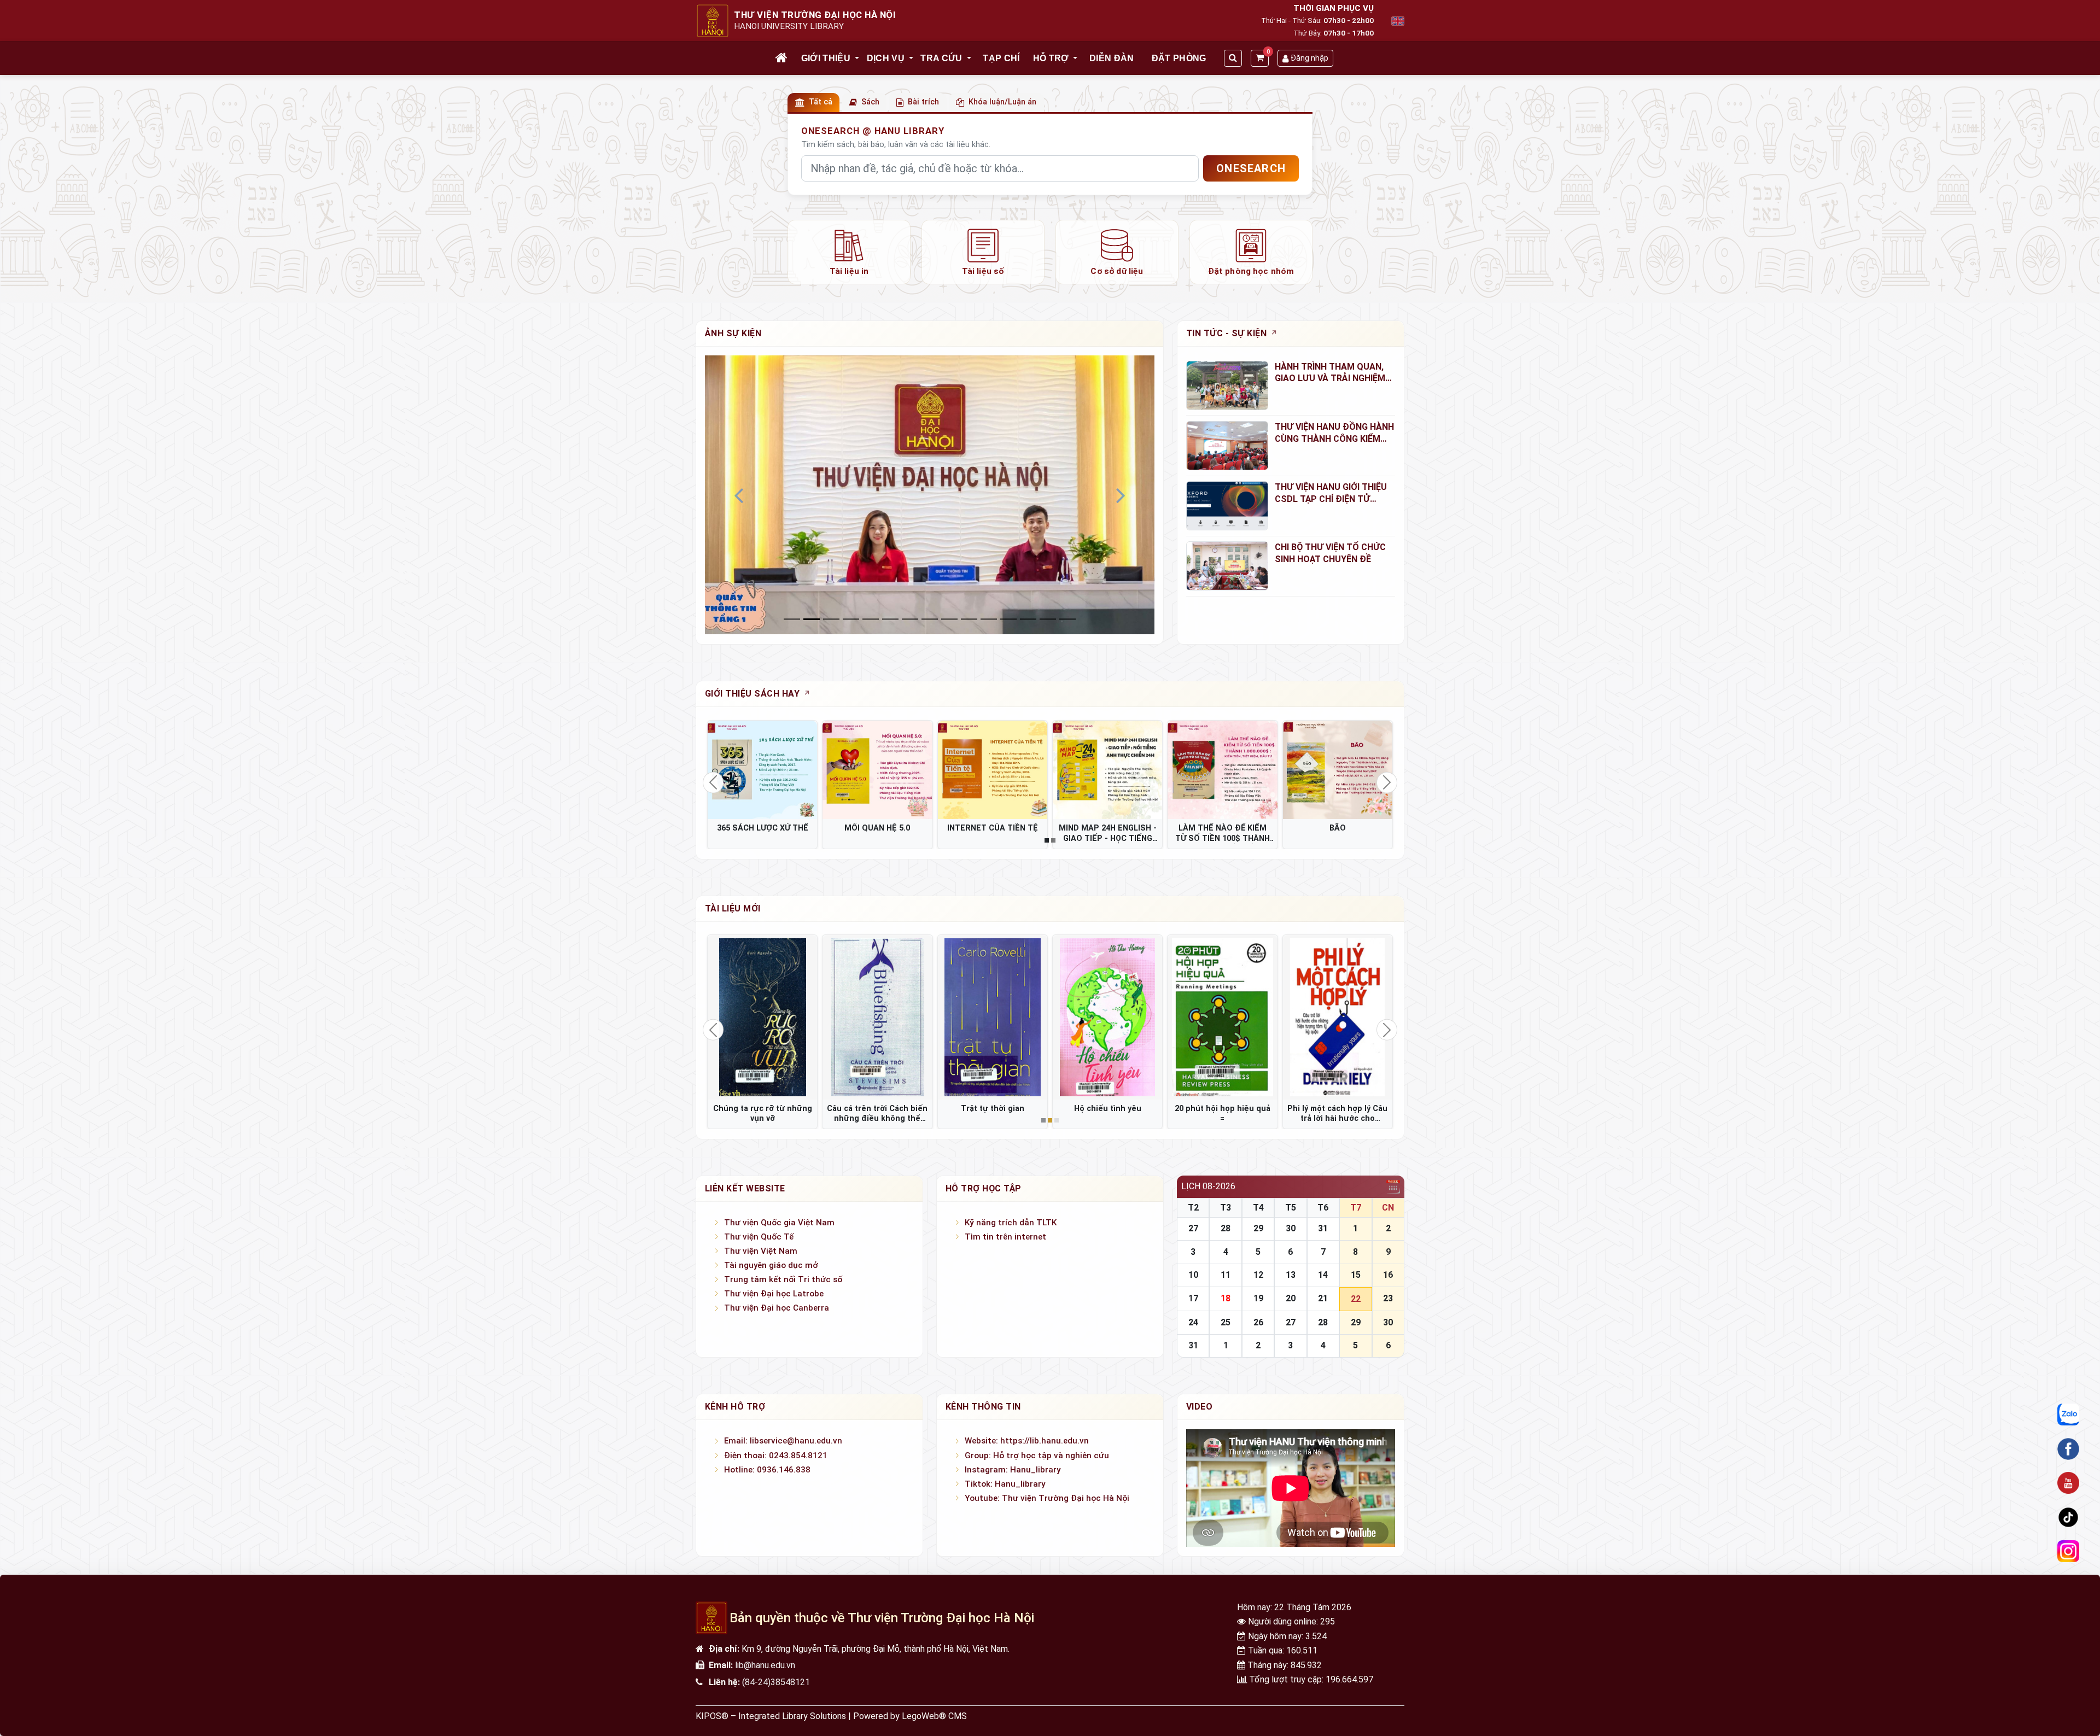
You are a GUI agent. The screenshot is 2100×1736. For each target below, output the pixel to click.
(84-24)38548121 (776, 1682)
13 (1291, 1275)
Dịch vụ (886, 58)
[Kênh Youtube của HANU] (2068, 1483)
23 (1388, 1298)
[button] (857, 59)
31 (1323, 1228)
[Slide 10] (989, 619)
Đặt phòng (1179, 58)
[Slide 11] (1008, 619)
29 (1258, 1228)
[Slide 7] (930, 619)
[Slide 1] (812, 619)
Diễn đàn (1112, 58)
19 (1258, 1298)
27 (1193, 1228)
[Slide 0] (792, 619)
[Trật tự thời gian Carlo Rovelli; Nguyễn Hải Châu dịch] (993, 1017)
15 (1356, 1275)
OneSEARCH (1251, 168)
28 (1226, 1228)
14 (1323, 1275)
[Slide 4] (871, 619)
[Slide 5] (890, 619)
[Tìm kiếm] (1233, 58)
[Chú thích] (930, 495)
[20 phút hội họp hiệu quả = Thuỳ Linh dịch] (1222, 1017)
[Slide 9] (969, 619)
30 (1291, 1228)
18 (1226, 1298)
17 (1193, 1298)
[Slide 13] (1048, 619)
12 (1258, 1275)
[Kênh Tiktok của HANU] (2068, 1517)
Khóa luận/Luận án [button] (1002, 102)
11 (1226, 1275)
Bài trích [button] (923, 102)
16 (1388, 1275)
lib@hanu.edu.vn (765, 1665)
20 (1291, 1298)
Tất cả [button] (821, 102)
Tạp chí (1001, 58)
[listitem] (849, 252)
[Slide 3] (851, 619)
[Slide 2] (831, 619)
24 (1193, 1322)
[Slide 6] (910, 619)
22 (1356, 1299)
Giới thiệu (826, 58)
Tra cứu (941, 58)
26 (1258, 1322)
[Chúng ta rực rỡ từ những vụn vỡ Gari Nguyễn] (762, 1017)
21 (1323, 1298)
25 (1226, 1322)
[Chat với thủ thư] (2068, 1415)
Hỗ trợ (1051, 58)
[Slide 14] (1067, 619)
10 (1193, 1275)
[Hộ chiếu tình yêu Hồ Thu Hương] (1107, 1017)
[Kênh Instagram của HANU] (2068, 1552)
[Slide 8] (949, 619)
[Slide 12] (1028, 619)
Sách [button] (870, 102)
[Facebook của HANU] (2068, 1449)
